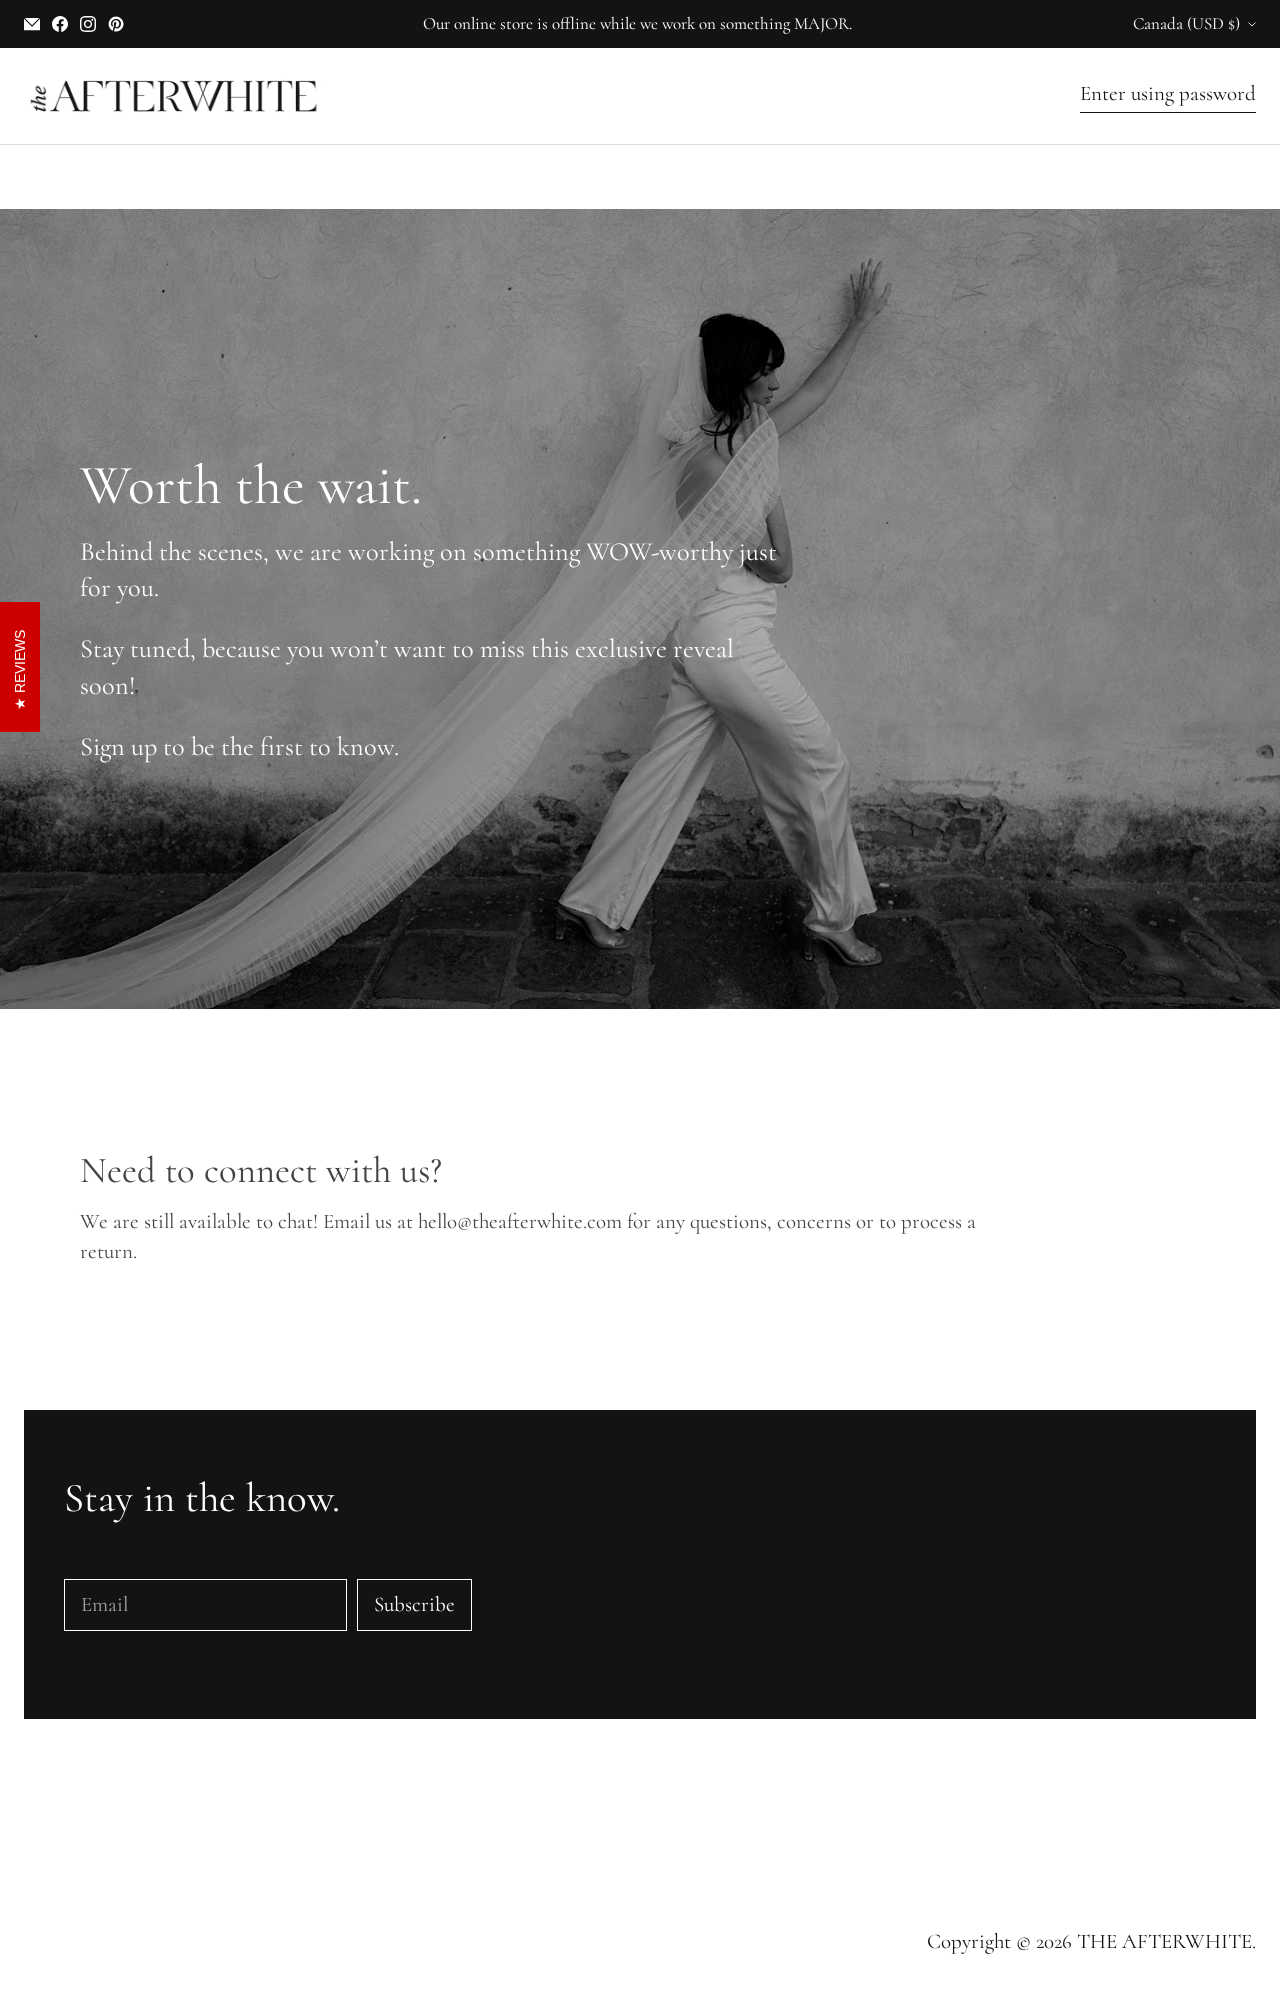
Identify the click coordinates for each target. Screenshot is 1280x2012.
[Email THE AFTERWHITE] (32, 24)
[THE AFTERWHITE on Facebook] (60, 24)
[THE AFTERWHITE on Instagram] (88, 24)
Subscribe (414, 1604)
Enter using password (1168, 93)
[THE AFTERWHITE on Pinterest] (116, 24)
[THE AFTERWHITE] (174, 96)
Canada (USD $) (1186, 23)
